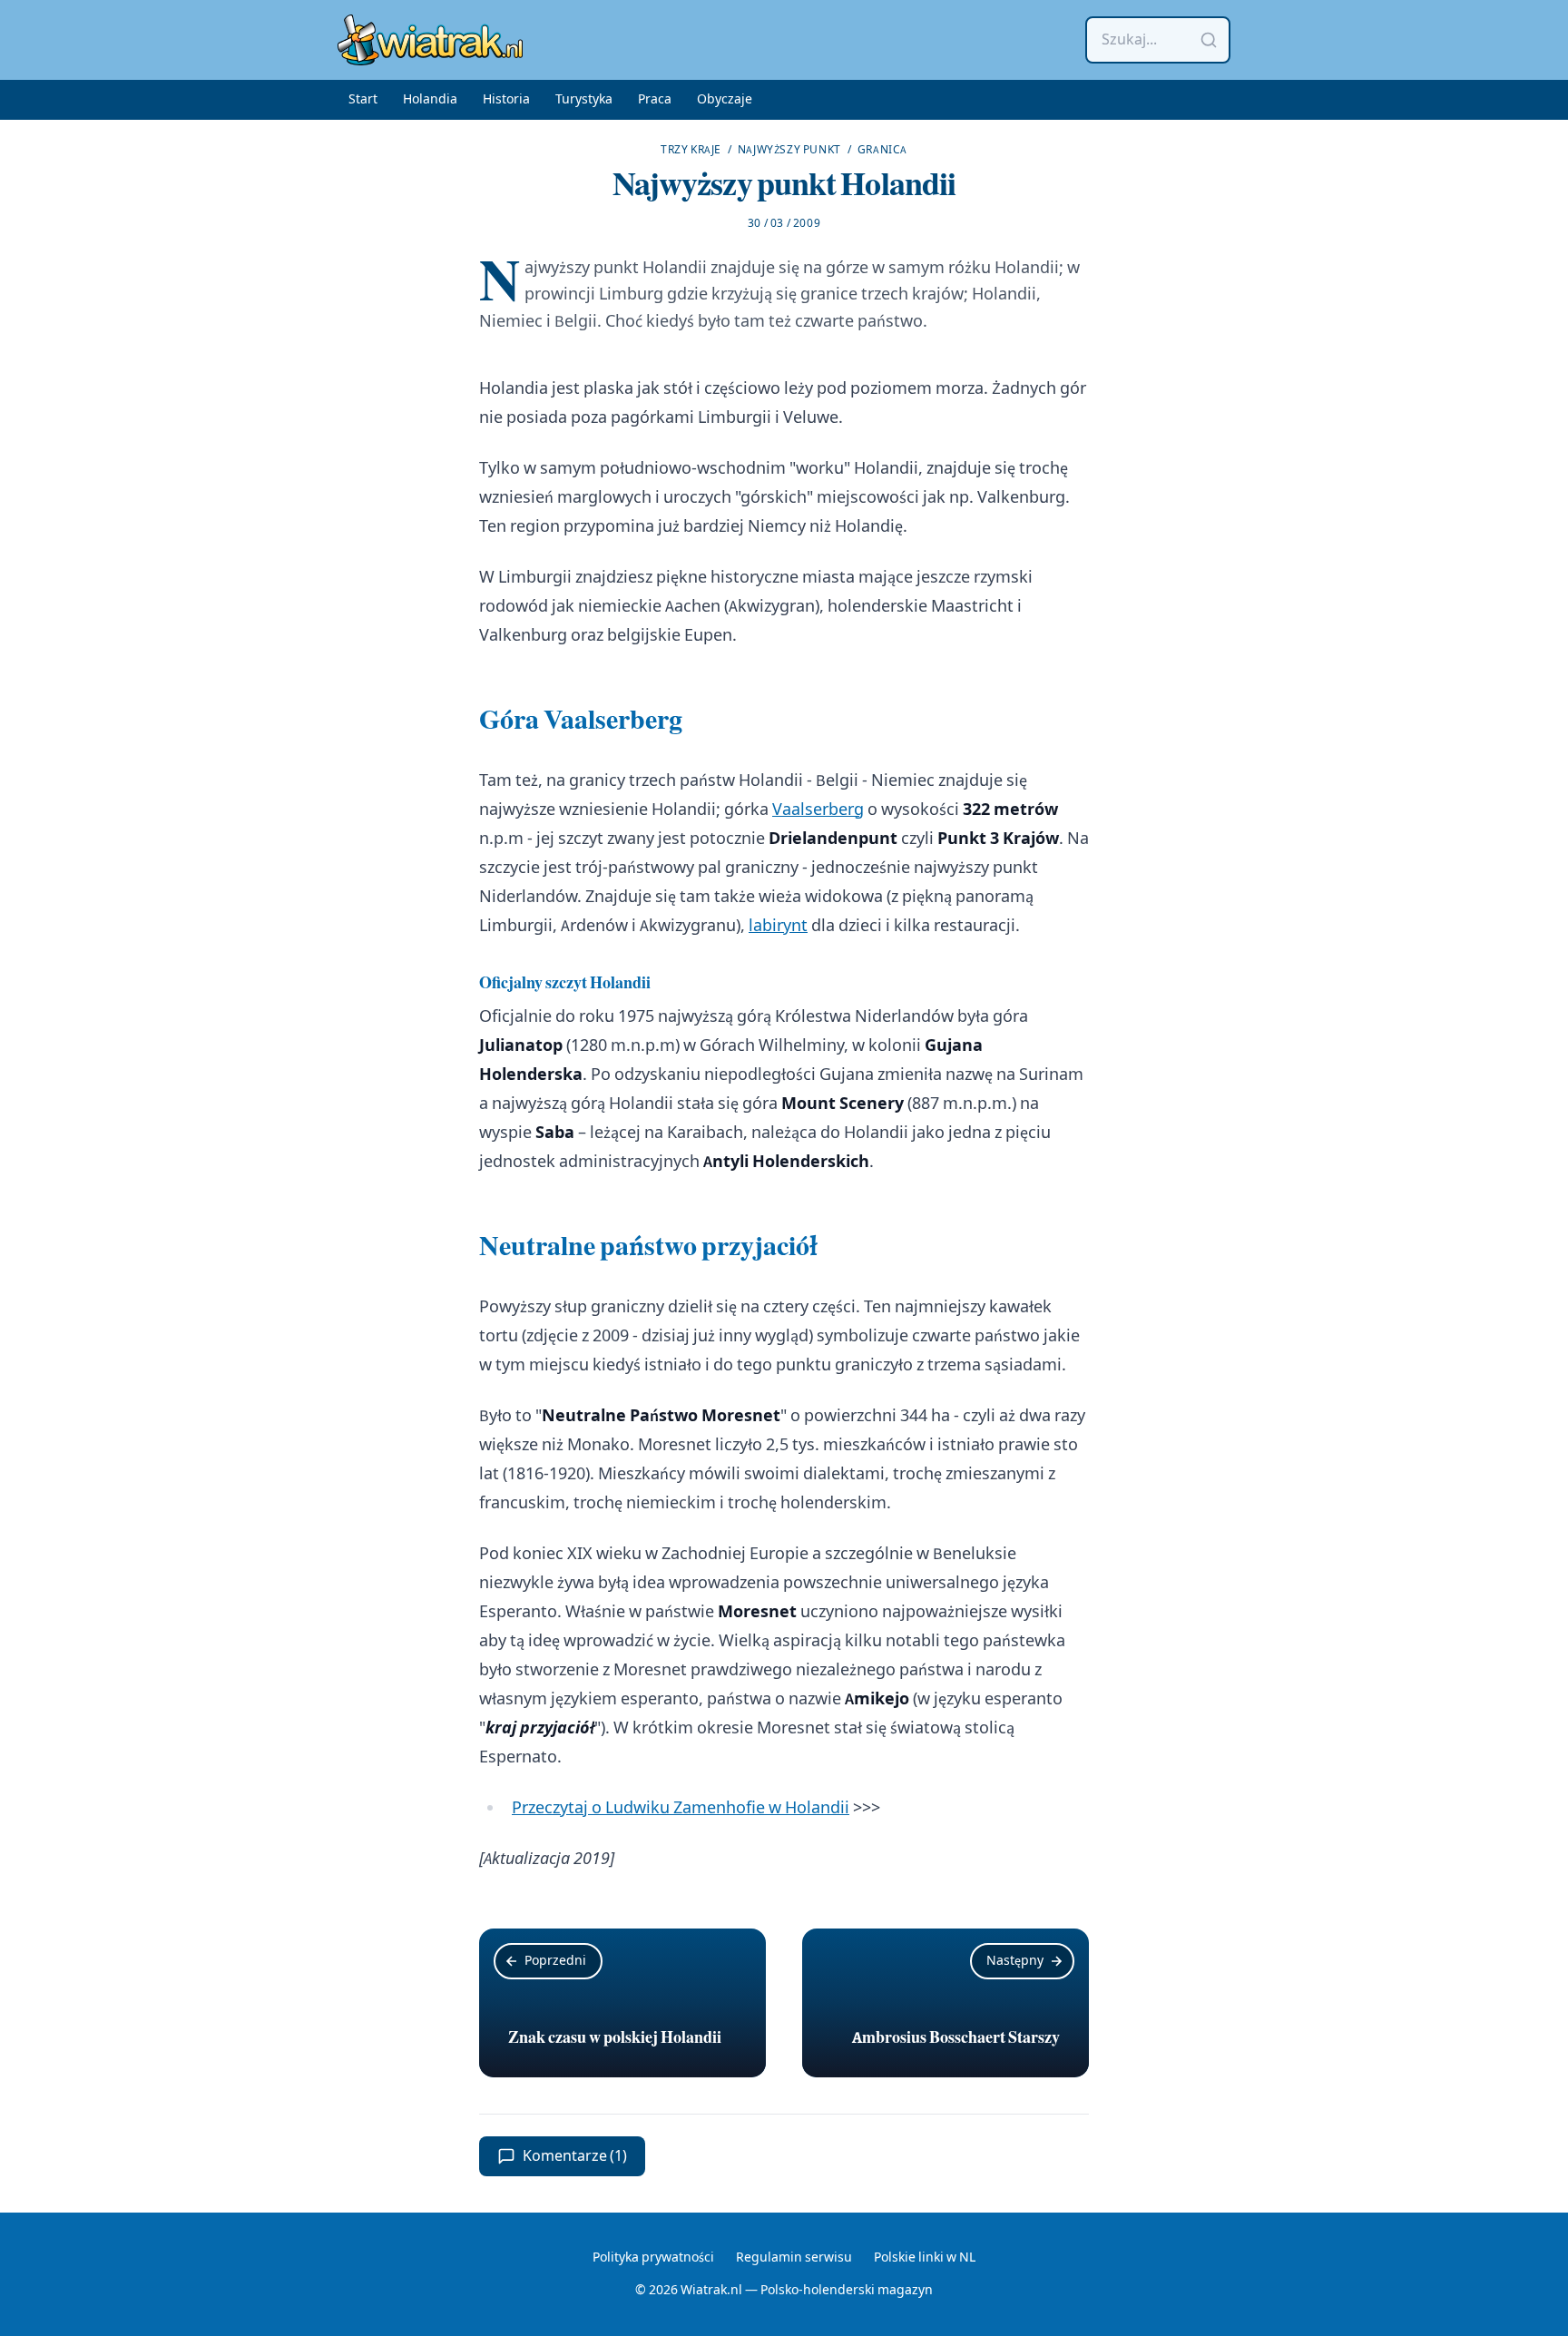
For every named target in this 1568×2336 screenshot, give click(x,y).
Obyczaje (725, 100)
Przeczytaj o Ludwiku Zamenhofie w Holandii (681, 1808)
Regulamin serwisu (794, 2258)
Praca (655, 100)
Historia (506, 100)
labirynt (778, 926)
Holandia (430, 100)
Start (363, 100)
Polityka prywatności (653, 2258)
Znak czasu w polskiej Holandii (615, 2037)
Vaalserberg (818, 810)
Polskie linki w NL (925, 2258)
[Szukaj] (1209, 40)
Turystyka (584, 100)
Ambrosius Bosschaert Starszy (956, 2037)
